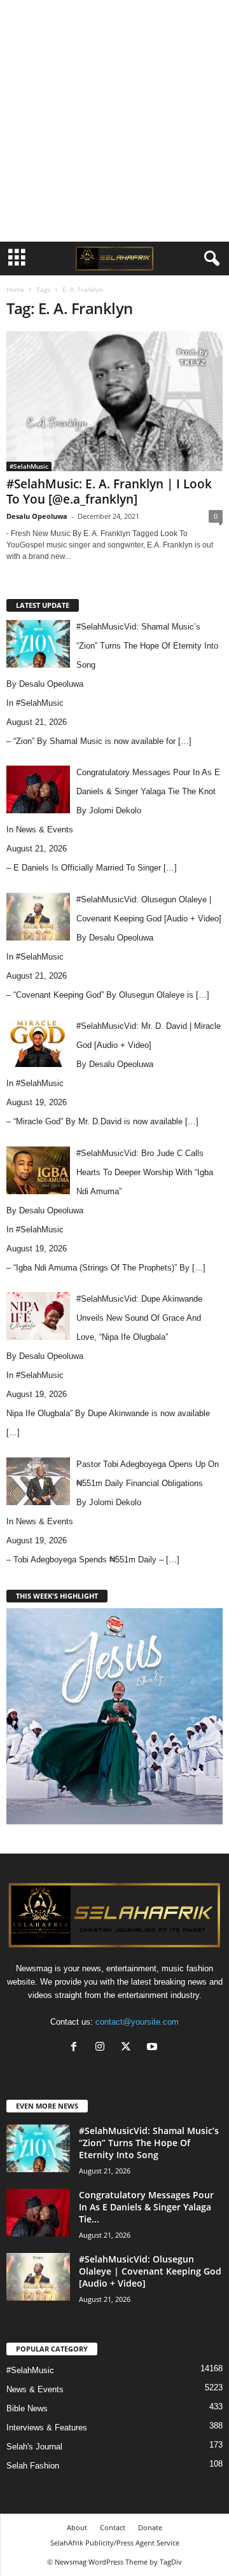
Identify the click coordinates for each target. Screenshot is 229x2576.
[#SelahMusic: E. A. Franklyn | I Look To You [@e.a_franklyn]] (114, 401)
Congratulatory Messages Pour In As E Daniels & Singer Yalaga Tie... (146, 2207)
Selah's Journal (34, 2447)
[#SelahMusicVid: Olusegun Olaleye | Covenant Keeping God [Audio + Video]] (38, 2277)
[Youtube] (154, 2048)
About (77, 2527)
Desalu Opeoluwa (37, 516)
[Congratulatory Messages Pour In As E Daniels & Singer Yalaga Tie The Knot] (38, 2213)
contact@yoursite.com (137, 2022)
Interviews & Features (47, 2428)
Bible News (27, 2408)
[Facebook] (77, 2048)
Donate (150, 2527)
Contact (113, 2527)
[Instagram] (103, 2048)
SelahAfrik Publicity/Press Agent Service (115, 2543)
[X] (129, 2048)
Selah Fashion (33, 2466)
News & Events (45, 830)
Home (15, 289)
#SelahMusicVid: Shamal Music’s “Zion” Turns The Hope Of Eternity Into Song (149, 2143)
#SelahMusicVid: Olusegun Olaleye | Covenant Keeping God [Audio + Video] (150, 2271)
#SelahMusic (29, 466)
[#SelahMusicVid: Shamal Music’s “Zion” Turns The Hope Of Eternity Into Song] (38, 2148)
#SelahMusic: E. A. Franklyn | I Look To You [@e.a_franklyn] (109, 492)
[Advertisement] (114, 121)
